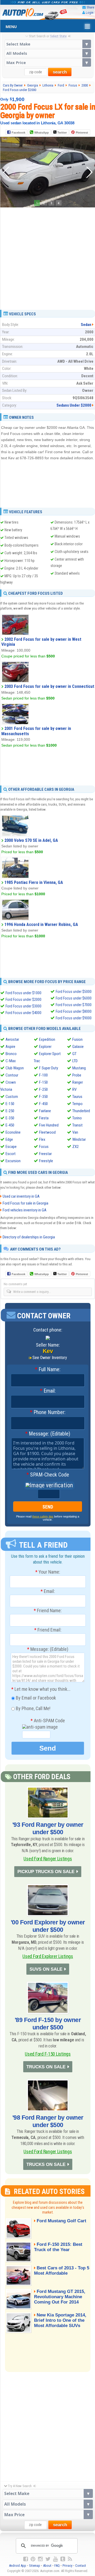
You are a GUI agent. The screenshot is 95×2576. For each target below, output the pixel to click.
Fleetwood (47, 1132)
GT (74, 1054)
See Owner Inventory (50, 1358)
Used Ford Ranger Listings (48, 1859)
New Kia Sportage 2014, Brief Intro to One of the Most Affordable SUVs (60, 2320)
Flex (42, 1139)
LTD (75, 1061)
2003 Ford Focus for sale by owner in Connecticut (49, 686)
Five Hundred (49, 1125)
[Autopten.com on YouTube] (55, 2559)
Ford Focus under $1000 (23, 993)
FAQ (57, 2566)
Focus (44, 1147)
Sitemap (35, 2566)
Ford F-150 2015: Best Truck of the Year (58, 2247)
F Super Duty (49, 1068)
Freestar (45, 1154)
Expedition (47, 1039)
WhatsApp (42, 133)
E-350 (10, 1118)
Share (90, 7)
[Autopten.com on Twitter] (48, 2559)
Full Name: (48, 1370)
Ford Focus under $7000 (74, 1005)
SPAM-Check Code (48, 1475)
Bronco (11, 1054)
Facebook (18, 133)
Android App (18, 2566)
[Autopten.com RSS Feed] (70, 2559)
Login (90, 13)
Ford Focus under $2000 (23, 999)
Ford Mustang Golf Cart (61, 2221)
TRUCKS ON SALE (46, 2067)
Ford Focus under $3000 (23, 1006)
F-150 (43, 1082)
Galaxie (78, 1047)
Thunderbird (81, 1111)
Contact (81, 2566)
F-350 (43, 1097)
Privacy (67, 2566)
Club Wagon (15, 1068)
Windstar (79, 1139)
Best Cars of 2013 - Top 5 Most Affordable (62, 2271)
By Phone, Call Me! (33, 1708)
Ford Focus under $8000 (74, 1011)
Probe (77, 1075)
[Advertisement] (47, 257)
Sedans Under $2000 (74, 405)
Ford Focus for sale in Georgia (25, 1203)
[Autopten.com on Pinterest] (33, 2559)
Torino (77, 1118)
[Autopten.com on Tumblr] (63, 2559)
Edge (9, 1139)
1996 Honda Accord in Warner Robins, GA (41, 924)
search (60, 72)
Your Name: (48, 1572)
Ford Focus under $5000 (74, 992)
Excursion (13, 1161)
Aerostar (12, 1039)
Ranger (78, 1082)
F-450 (43, 1104)
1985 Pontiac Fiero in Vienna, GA (34, 882)
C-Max (11, 1061)
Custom (12, 1097)
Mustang (79, 1068)
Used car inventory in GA (21, 1196)
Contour (12, 1075)
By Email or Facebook (35, 1698)
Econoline (13, 1132)
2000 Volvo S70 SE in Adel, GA (31, 840)
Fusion (77, 1039)
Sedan (86, 325)
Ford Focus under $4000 (23, 1013)
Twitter (62, 133)
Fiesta (44, 1118)
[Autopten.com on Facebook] (26, 2559)
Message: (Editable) (48, 1434)
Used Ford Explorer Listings (48, 1956)
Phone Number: (48, 1412)
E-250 (10, 1111)
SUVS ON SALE (46, 1969)
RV (74, 1089)
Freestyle (46, 1161)
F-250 (43, 1089)
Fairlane (45, 1111)
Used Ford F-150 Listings (48, 2054)
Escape (11, 1147)
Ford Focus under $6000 (74, 998)
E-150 (10, 1104)
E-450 (10, 1125)
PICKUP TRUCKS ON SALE (46, 1872)
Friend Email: (48, 1630)
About (47, 2566)
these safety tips (43, 1516)
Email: (48, 1391)
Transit (77, 1125)
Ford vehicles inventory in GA (25, 1210)
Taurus (77, 1097)
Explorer (45, 1047)
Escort (11, 1154)
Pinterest (82, 133)
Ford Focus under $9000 (74, 1018)
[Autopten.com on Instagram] (40, 2559)
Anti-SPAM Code (48, 1721)
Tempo (77, 1104)
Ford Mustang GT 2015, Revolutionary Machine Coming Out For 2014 (60, 2297)
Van (75, 1132)
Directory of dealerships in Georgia (29, 1237)
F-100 (43, 1075)
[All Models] (48, 53)
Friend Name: (48, 1611)
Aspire (10, 1047)
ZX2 (75, 1147)
